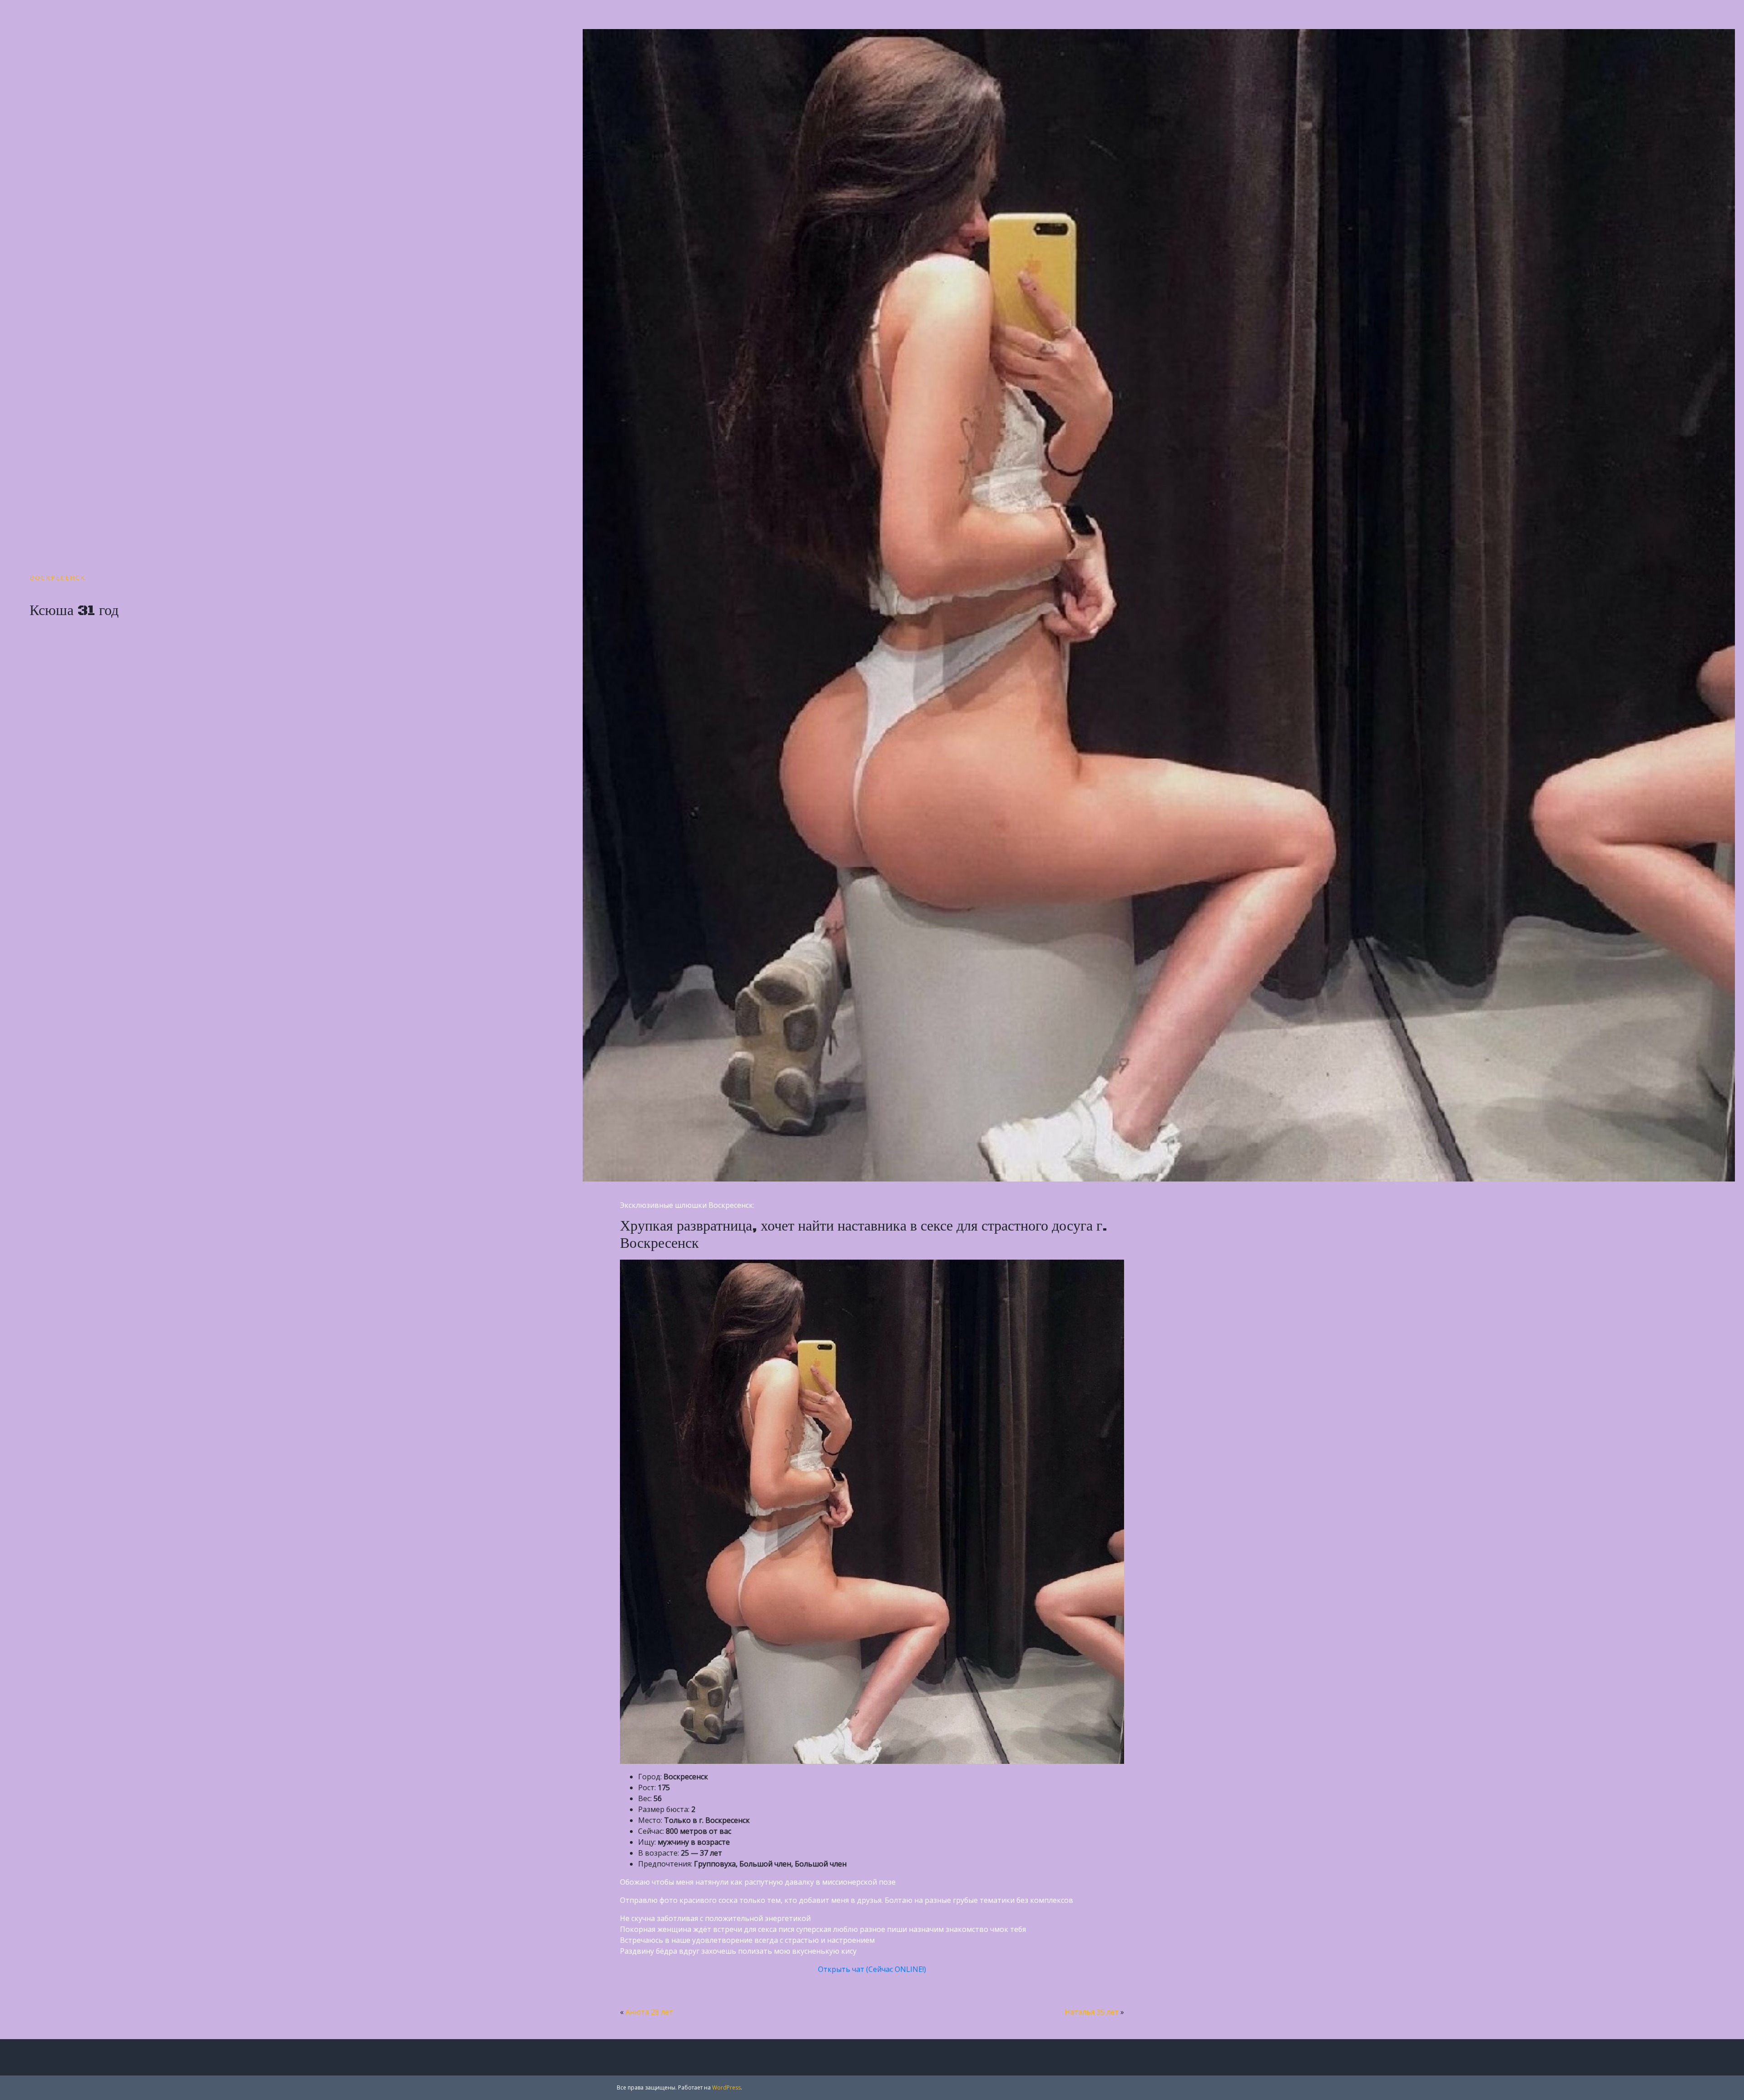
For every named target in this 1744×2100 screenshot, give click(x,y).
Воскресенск (57, 578)
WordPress (726, 2088)
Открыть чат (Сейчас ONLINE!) (872, 1969)
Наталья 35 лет (1092, 2012)
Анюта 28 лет (649, 2012)
